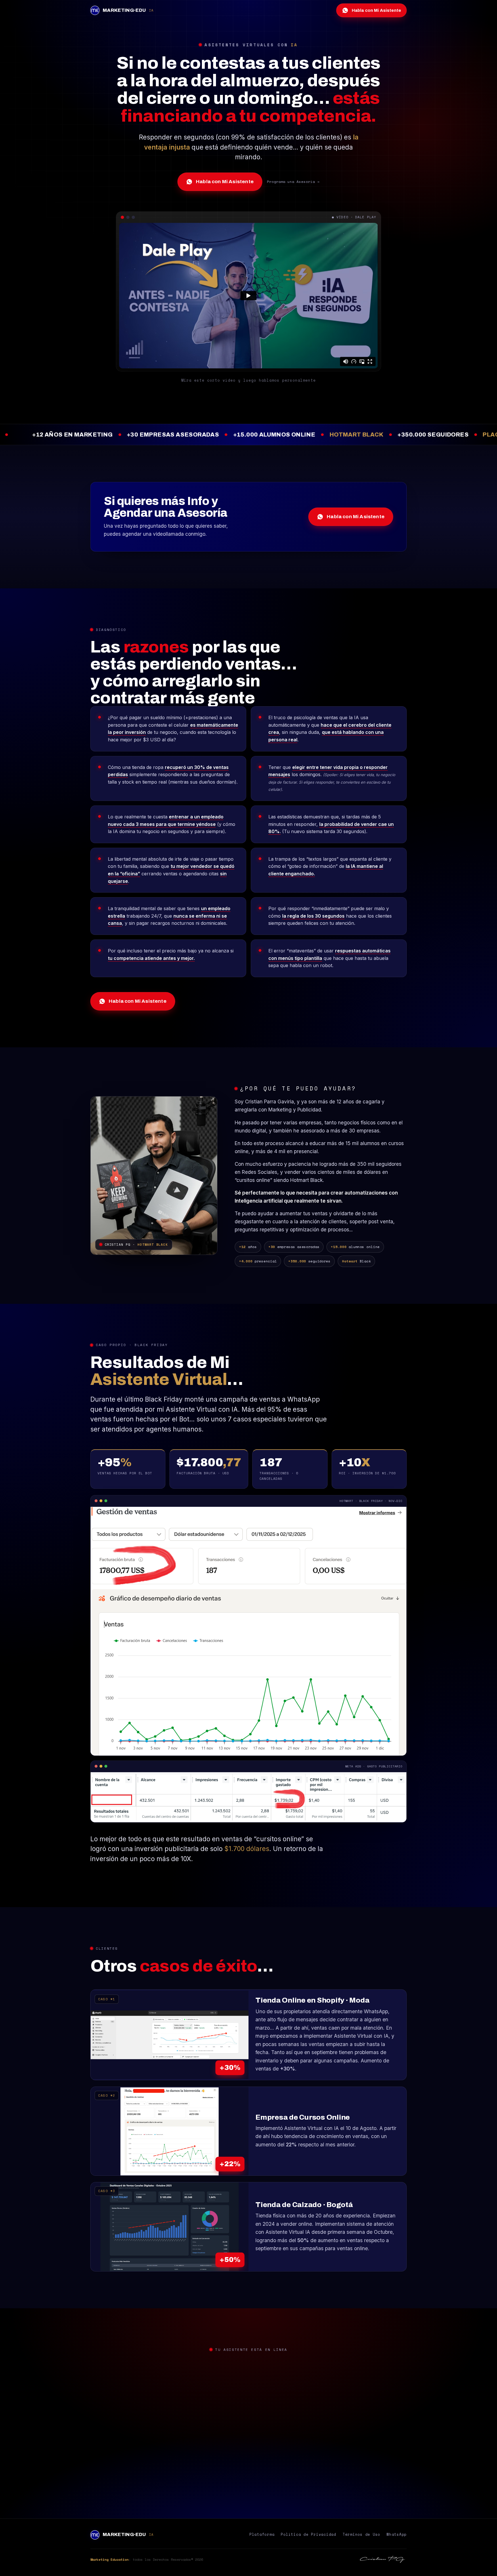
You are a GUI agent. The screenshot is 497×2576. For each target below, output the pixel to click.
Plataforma (262, 2534)
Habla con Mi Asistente (225, 182)
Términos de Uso (361, 2534)
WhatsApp (397, 2534)
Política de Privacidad (308, 2534)
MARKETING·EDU (128, 10)
